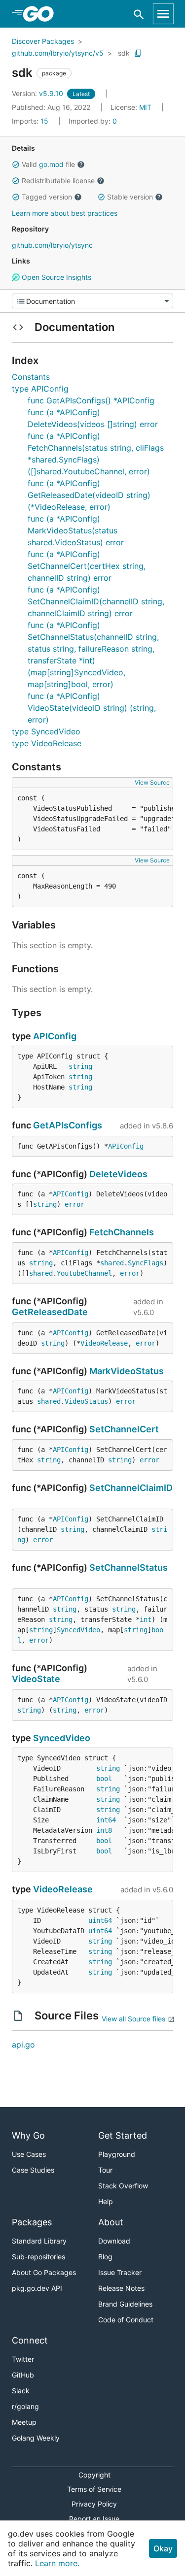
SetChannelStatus (129, 1568)
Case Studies (33, 2170)
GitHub (23, 2375)
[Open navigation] (163, 14)
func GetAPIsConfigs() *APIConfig (91, 400)
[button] (16, 165)
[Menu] (92, 301)
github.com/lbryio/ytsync (52, 245)
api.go (23, 2045)
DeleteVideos (118, 1174)
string (80, 1066)
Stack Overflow (123, 2186)
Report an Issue (94, 2519)
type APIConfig (40, 389)
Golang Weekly (36, 2438)
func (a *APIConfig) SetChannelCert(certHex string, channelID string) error (87, 566)
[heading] (42, 14)
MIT (145, 107)
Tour (105, 2170)
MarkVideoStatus (127, 1371)
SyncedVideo (78, 1630)
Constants (31, 377)
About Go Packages (44, 2272)
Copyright (94, 2475)
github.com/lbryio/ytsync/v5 (58, 53)
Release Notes (121, 2288)
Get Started (123, 2135)
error (74, 1204)
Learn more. (57, 2563)
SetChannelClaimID (131, 1488)
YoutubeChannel (84, 1273)
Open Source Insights (55, 277)
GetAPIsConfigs (68, 1125)
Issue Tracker (120, 2272)
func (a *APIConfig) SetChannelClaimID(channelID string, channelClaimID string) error (96, 601)
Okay (163, 2548)
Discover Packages (43, 41)
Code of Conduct (126, 2320)
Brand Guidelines (125, 2304)
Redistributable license (58, 181)
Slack (21, 2391)
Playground (117, 2154)
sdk (124, 53)
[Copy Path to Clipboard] (138, 53)
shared (112, 1263)
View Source (152, 782)
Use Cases (29, 2154)
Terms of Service (94, 2489)
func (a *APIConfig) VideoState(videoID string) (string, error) (92, 708)
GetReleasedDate (50, 1312)
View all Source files (133, 2019)
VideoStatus (86, 1401)
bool (104, 1779)
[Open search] (139, 14)
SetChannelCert (124, 1429)
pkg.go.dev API (37, 2288)
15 (31, 121)
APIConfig (55, 1036)
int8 (104, 1830)
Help (106, 2201)
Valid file (48, 164)
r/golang (25, 2406)
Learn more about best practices (65, 213)
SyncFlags (146, 1263)
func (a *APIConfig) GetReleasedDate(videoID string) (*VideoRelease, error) (89, 495)
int (146, 1619)
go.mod (51, 164)
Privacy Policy (94, 2504)
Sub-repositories (38, 2257)
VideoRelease (104, 1343)
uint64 (100, 1920)
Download (114, 2241)
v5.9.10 (38, 93)
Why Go (28, 2135)
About (111, 2222)
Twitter (23, 2359)
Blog (105, 2257)
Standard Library (39, 2241)
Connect (30, 2340)
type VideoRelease (47, 743)
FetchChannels (122, 1232)
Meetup (24, 2422)
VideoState (36, 1679)
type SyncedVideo (46, 731)
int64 (106, 1820)
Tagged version (47, 197)
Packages (32, 2222)
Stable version (130, 197)
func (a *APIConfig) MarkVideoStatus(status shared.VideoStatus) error (76, 530)
